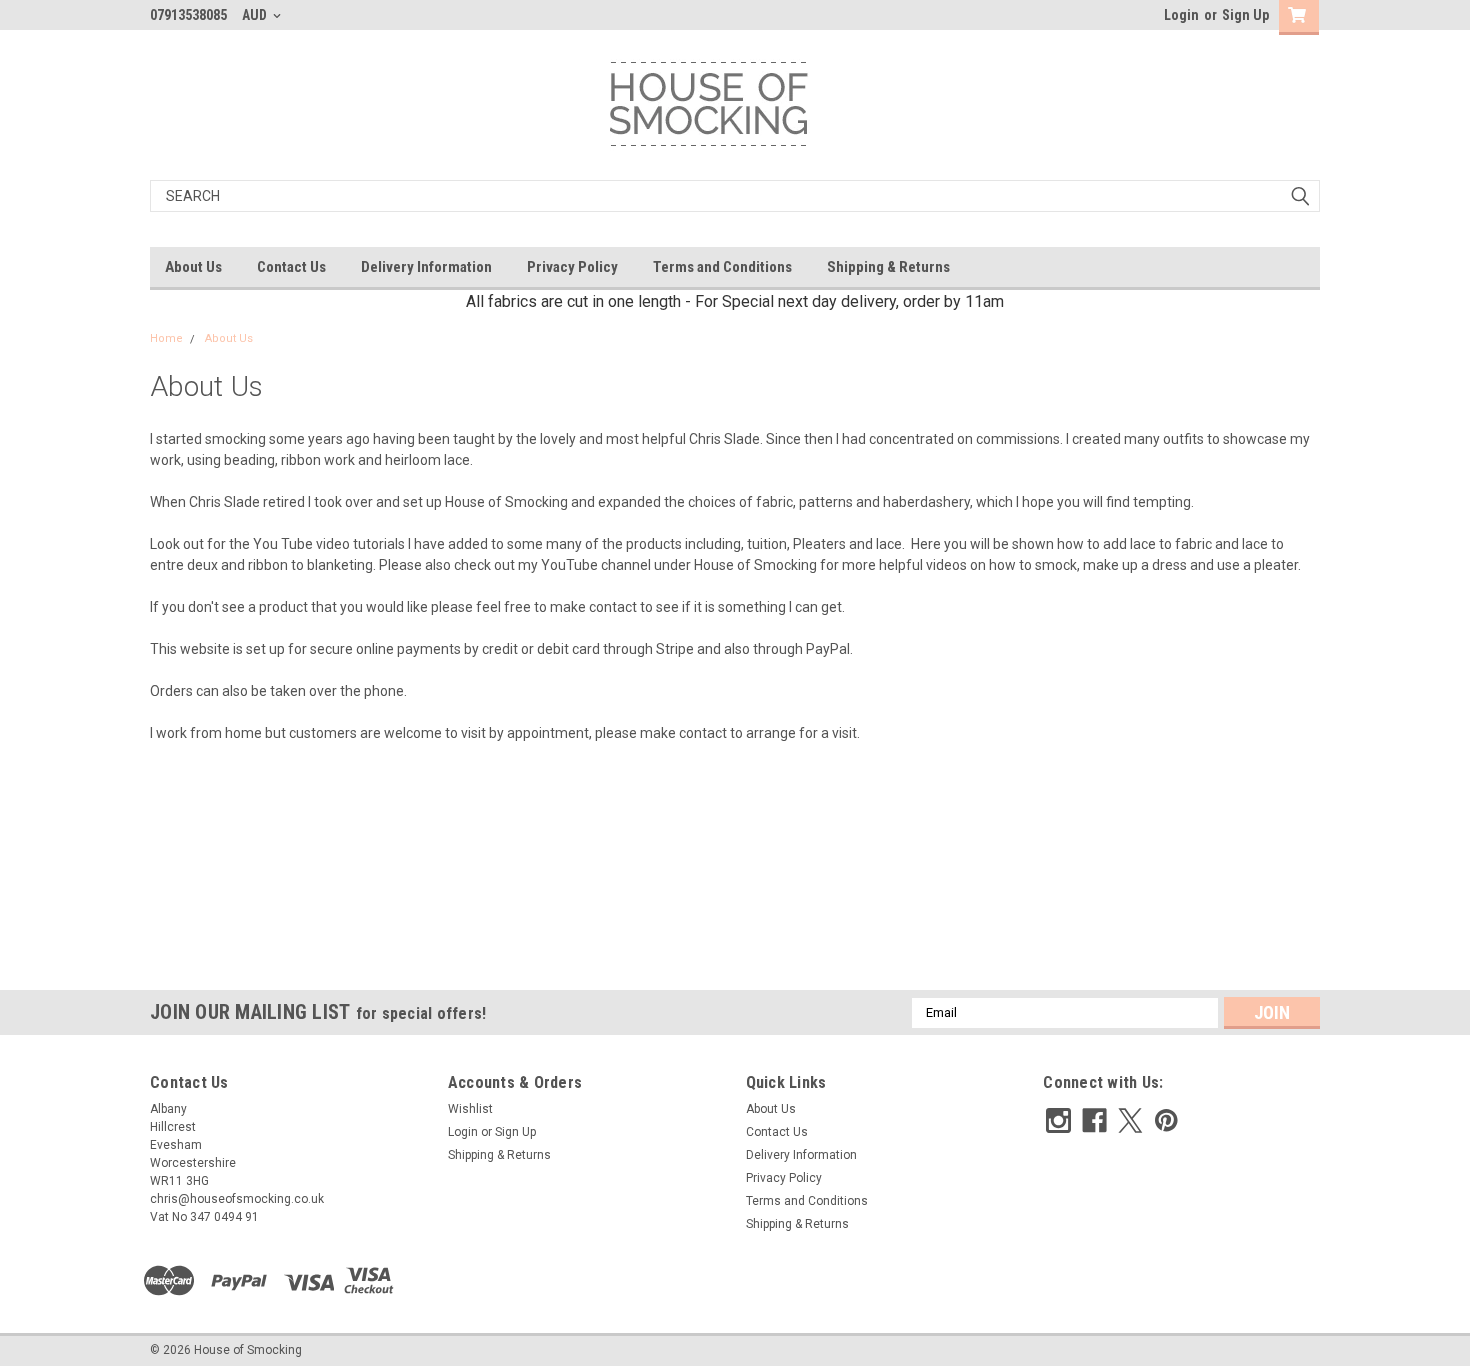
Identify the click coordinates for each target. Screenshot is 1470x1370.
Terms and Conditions (722, 267)
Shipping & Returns (888, 267)
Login (1181, 15)
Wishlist (470, 1109)
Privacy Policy (572, 267)
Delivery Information (426, 267)
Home (166, 338)
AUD (256, 15)
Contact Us (291, 267)
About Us (193, 267)
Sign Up (1245, 15)
